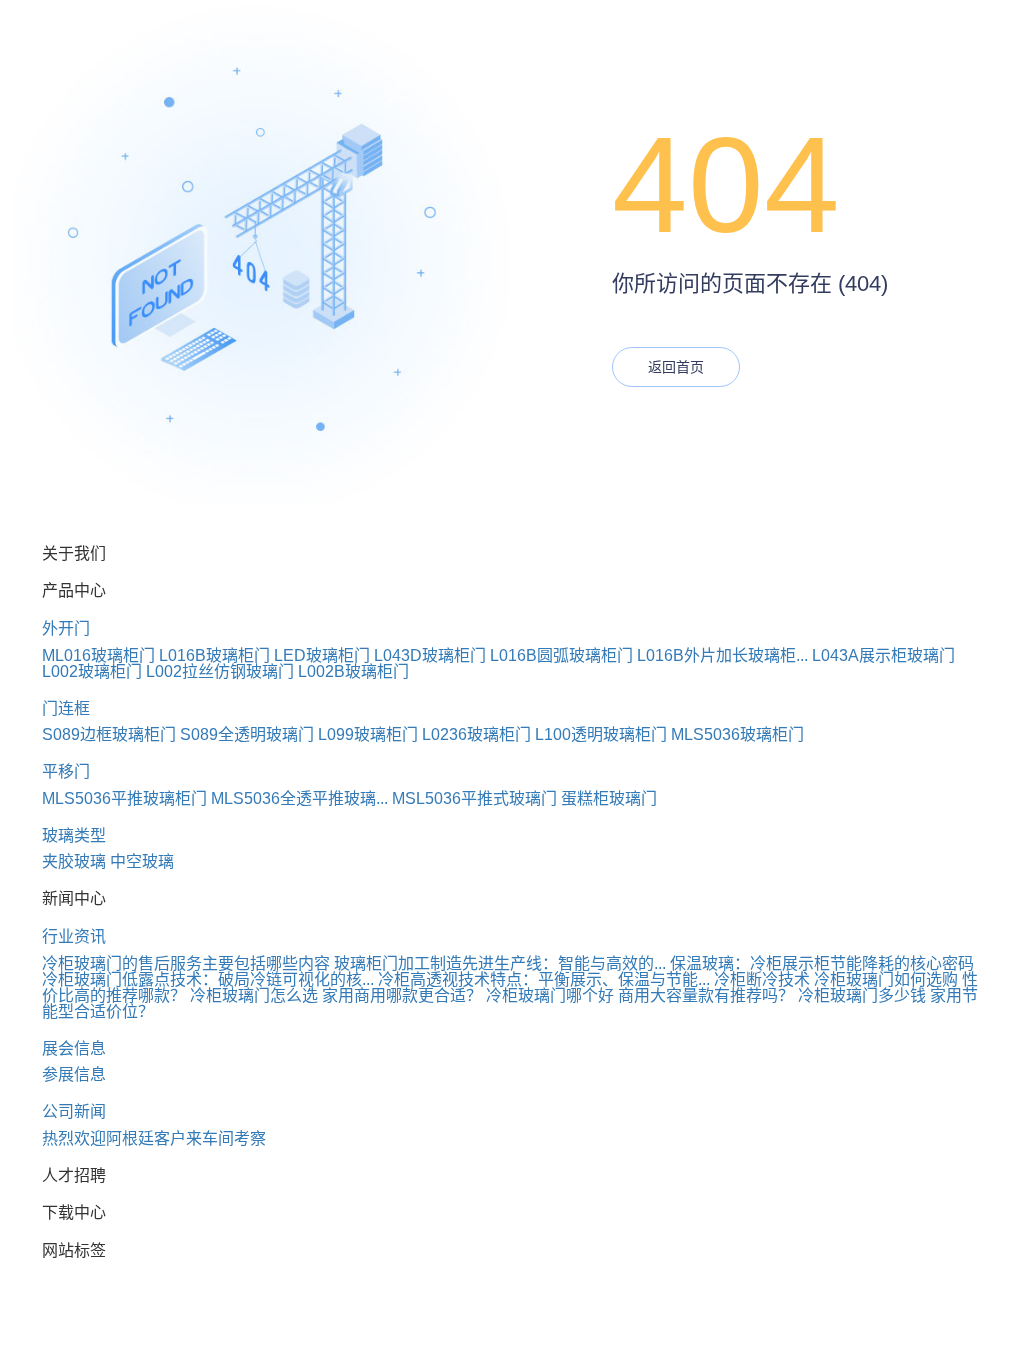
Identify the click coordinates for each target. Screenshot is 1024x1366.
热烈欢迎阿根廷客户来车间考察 (154, 1138)
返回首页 (676, 367)
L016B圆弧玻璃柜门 (561, 655)
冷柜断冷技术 (762, 979)
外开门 (66, 628)
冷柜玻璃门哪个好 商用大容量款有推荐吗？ (640, 995)
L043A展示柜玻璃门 (883, 655)
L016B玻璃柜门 (214, 655)
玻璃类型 (74, 835)
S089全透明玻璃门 (247, 734)
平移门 (66, 771)
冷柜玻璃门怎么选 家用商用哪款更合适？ (336, 995)
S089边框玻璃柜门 (109, 734)
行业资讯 (74, 936)
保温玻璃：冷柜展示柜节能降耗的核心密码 (822, 963)
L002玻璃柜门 (92, 671)
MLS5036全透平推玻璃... (299, 798)
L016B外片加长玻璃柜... (722, 655)
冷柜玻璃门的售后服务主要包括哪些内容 (186, 963)
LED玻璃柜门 (322, 655)
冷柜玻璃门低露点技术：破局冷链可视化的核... (208, 979)
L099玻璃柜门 (368, 734)
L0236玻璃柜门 (476, 734)
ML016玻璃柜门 (98, 655)
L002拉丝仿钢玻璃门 (220, 671)
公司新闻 (74, 1111)
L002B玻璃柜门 (353, 671)
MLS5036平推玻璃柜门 (124, 798)
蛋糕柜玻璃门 (609, 798)
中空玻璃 (142, 861)
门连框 (66, 708)
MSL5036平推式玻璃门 (474, 798)
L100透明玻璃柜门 (601, 734)
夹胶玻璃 (74, 861)
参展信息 (74, 1074)
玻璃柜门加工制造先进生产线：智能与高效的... (500, 963)
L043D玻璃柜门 (430, 655)
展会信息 (74, 1048)
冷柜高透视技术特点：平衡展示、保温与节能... (544, 979)
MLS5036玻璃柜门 (737, 734)
